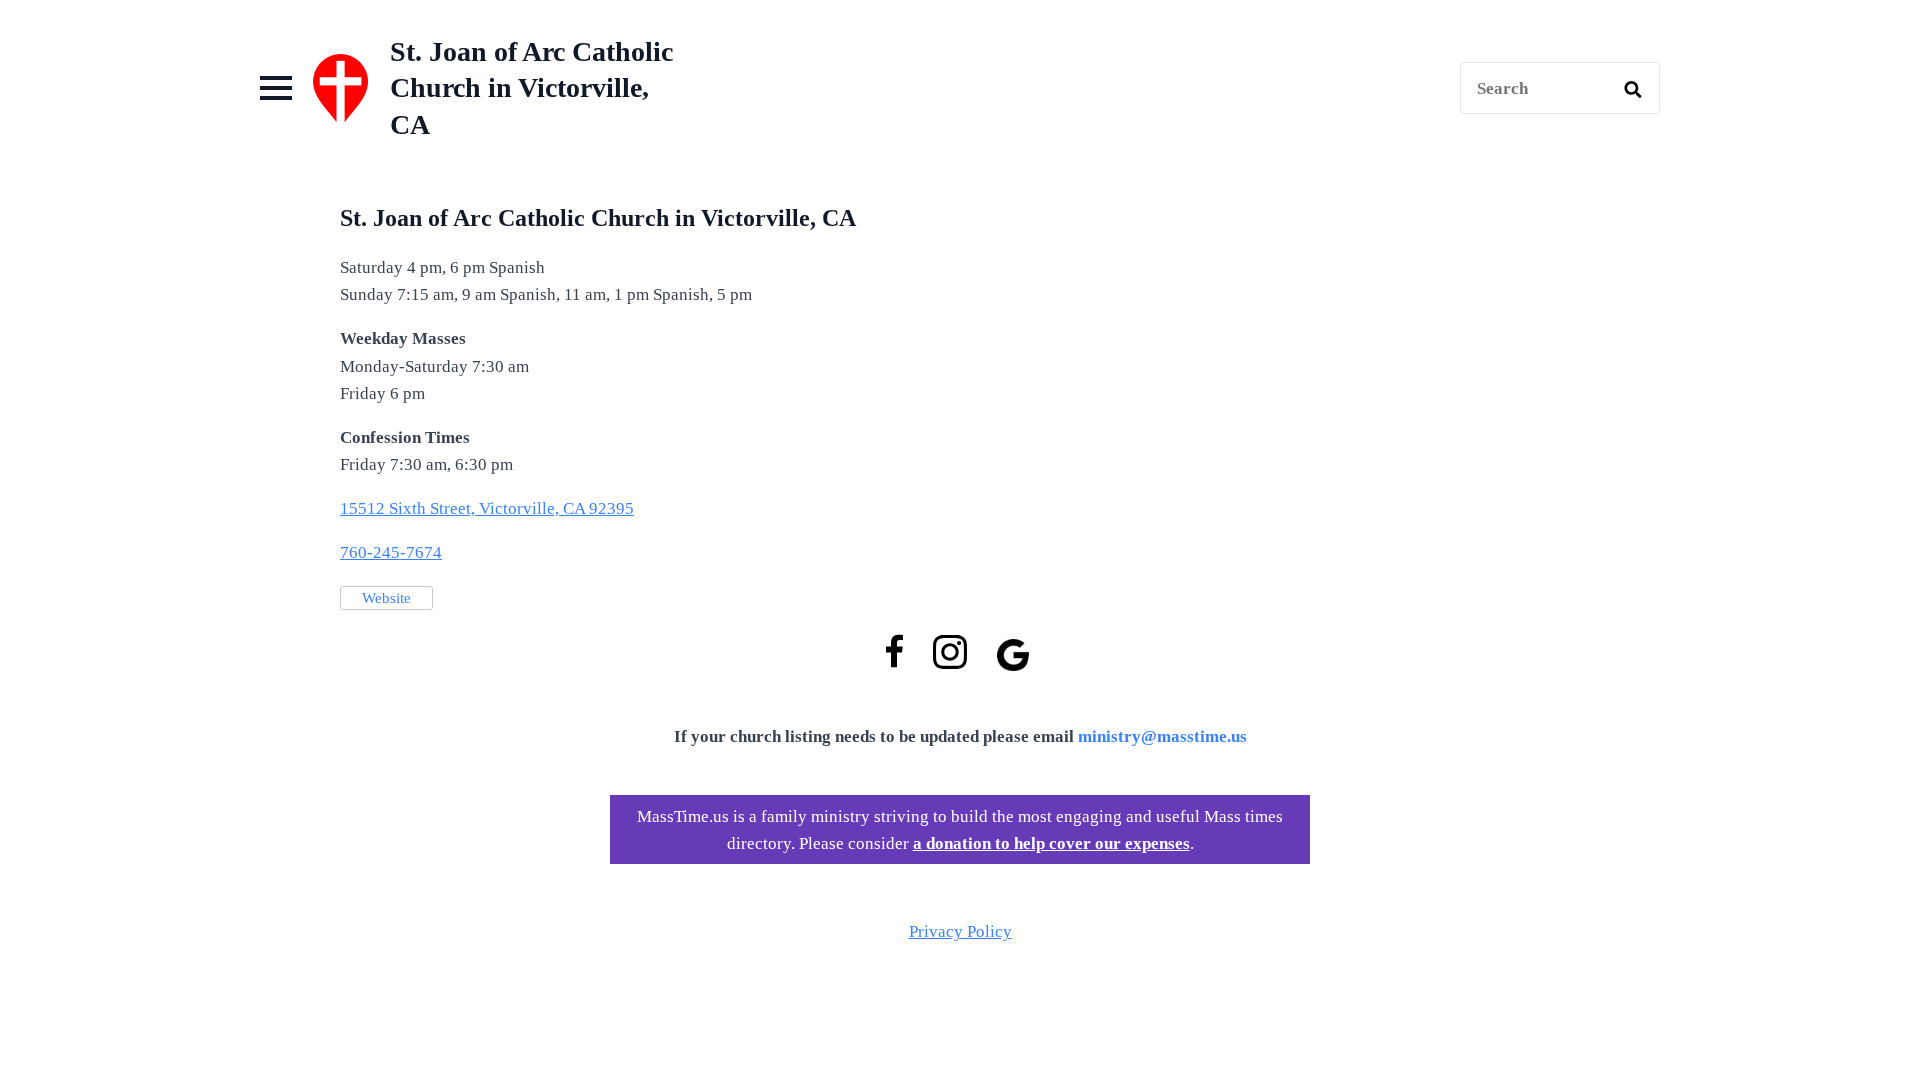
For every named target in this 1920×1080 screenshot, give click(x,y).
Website (386, 598)
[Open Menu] (276, 88)
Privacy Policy (960, 931)
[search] (1633, 89)
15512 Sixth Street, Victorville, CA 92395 (487, 508)
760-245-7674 (391, 552)
